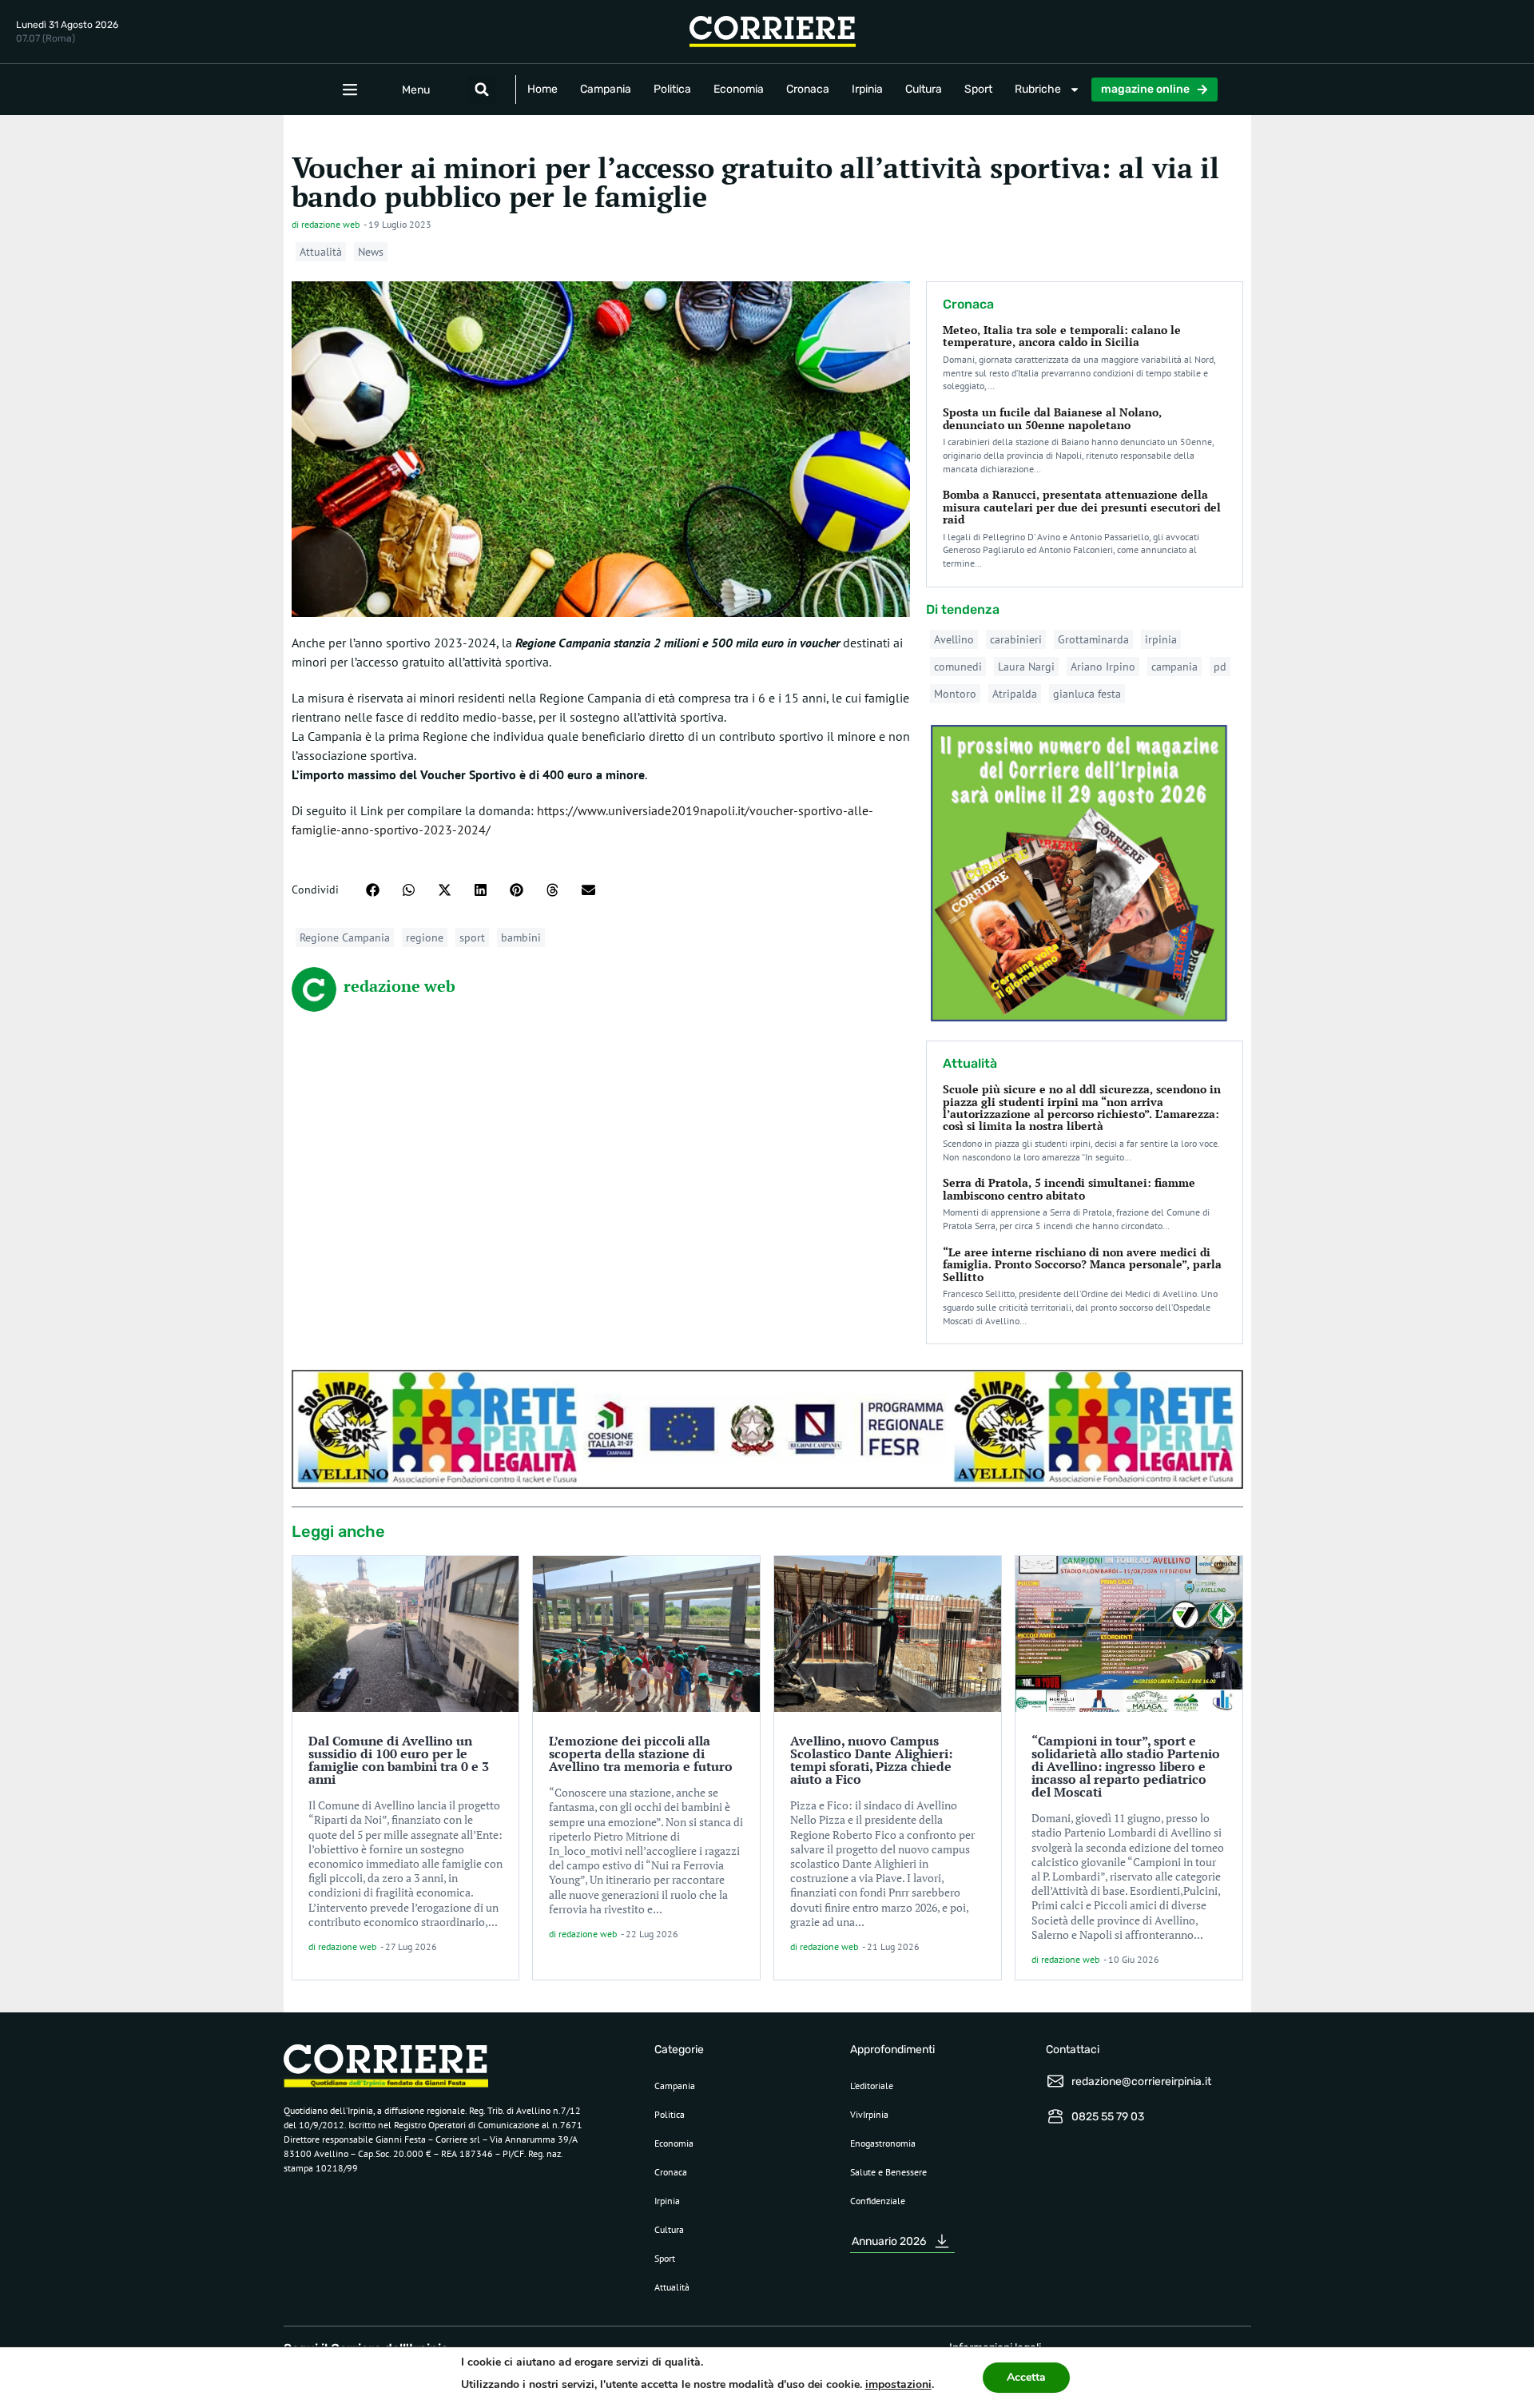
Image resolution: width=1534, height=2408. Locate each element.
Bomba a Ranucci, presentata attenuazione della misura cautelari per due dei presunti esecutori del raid (1082, 507)
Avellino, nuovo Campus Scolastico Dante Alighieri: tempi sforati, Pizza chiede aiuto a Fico (871, 1760)
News (371, 252)
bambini (521, 937)
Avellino (954, 639)
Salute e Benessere (888, 2172)
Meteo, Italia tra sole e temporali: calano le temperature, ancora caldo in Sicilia (1062, 336)
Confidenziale (878, 2201)
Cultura (924, 89)
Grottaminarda (1093, 639)
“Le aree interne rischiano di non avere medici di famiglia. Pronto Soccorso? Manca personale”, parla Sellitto (1082, 1264)
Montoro (955, 694)
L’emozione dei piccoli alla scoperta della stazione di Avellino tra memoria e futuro (641, 1753)
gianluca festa (1087, 694)
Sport (978, 89)
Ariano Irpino (1103, 667)
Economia (739, 89)
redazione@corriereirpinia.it (1141, 2082)
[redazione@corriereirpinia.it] (1055, 2081)
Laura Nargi (1026, 667)
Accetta (1026, 2377)
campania (1174, 667)
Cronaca (808, 89)
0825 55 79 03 (1108, 2117)
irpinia (1161, 639)
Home (542, 89)
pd (1220, 667)
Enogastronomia (883, 2143)
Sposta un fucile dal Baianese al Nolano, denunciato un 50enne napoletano (1052, 418)
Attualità (321, 252)
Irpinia (867, 89)
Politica (672, 89)
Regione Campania (345, 937)
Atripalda (1015, 694)
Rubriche (1038, 89)
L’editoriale (872, 2086)
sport (472, 937)
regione (425, 937)
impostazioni (898, 2384)
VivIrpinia (869, 2114)
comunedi (958, 667)
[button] (482, 90)
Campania (606, 89)
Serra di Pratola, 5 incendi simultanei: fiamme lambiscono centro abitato (1069, 1188)
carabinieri (1016, 639)
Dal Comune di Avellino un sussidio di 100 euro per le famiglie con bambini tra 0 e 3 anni (399, 1760)
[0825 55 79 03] (1055, 2116)
